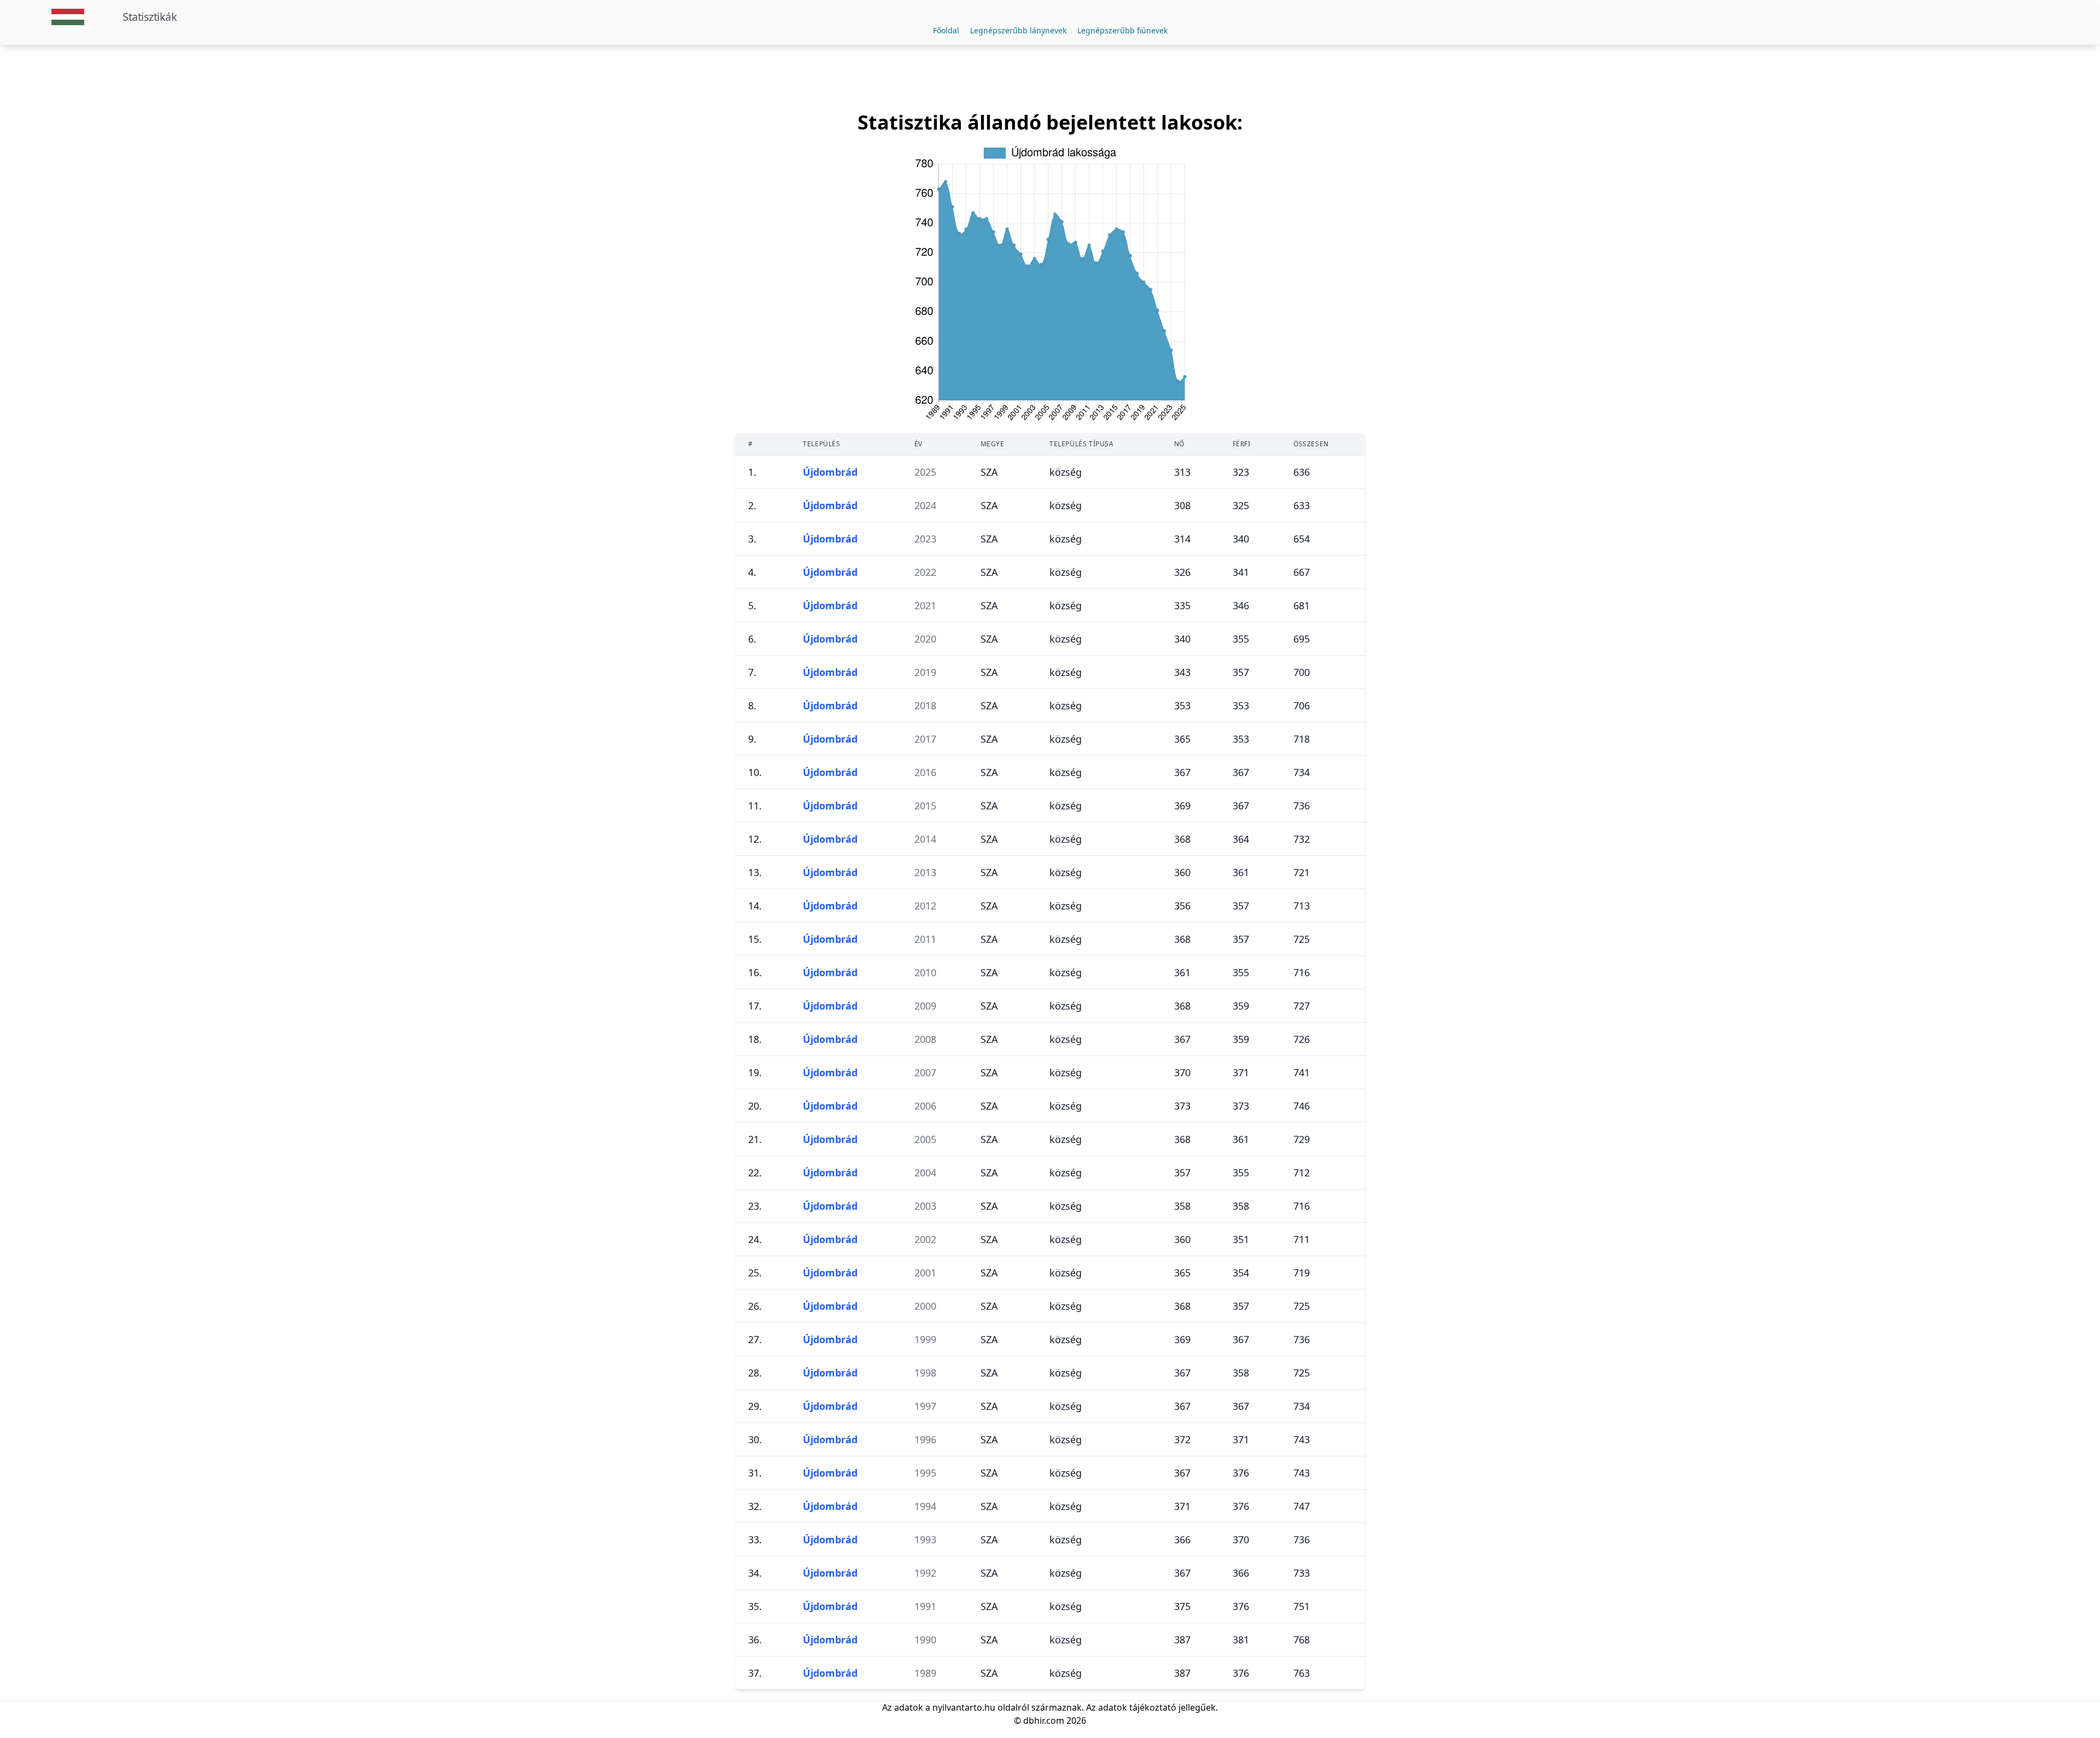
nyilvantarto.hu (964, 1707)
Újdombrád (830, 472)
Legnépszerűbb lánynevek (1018, 30)
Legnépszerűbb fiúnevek (1122, 30)
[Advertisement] (1050, 78)
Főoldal (946, 30)
